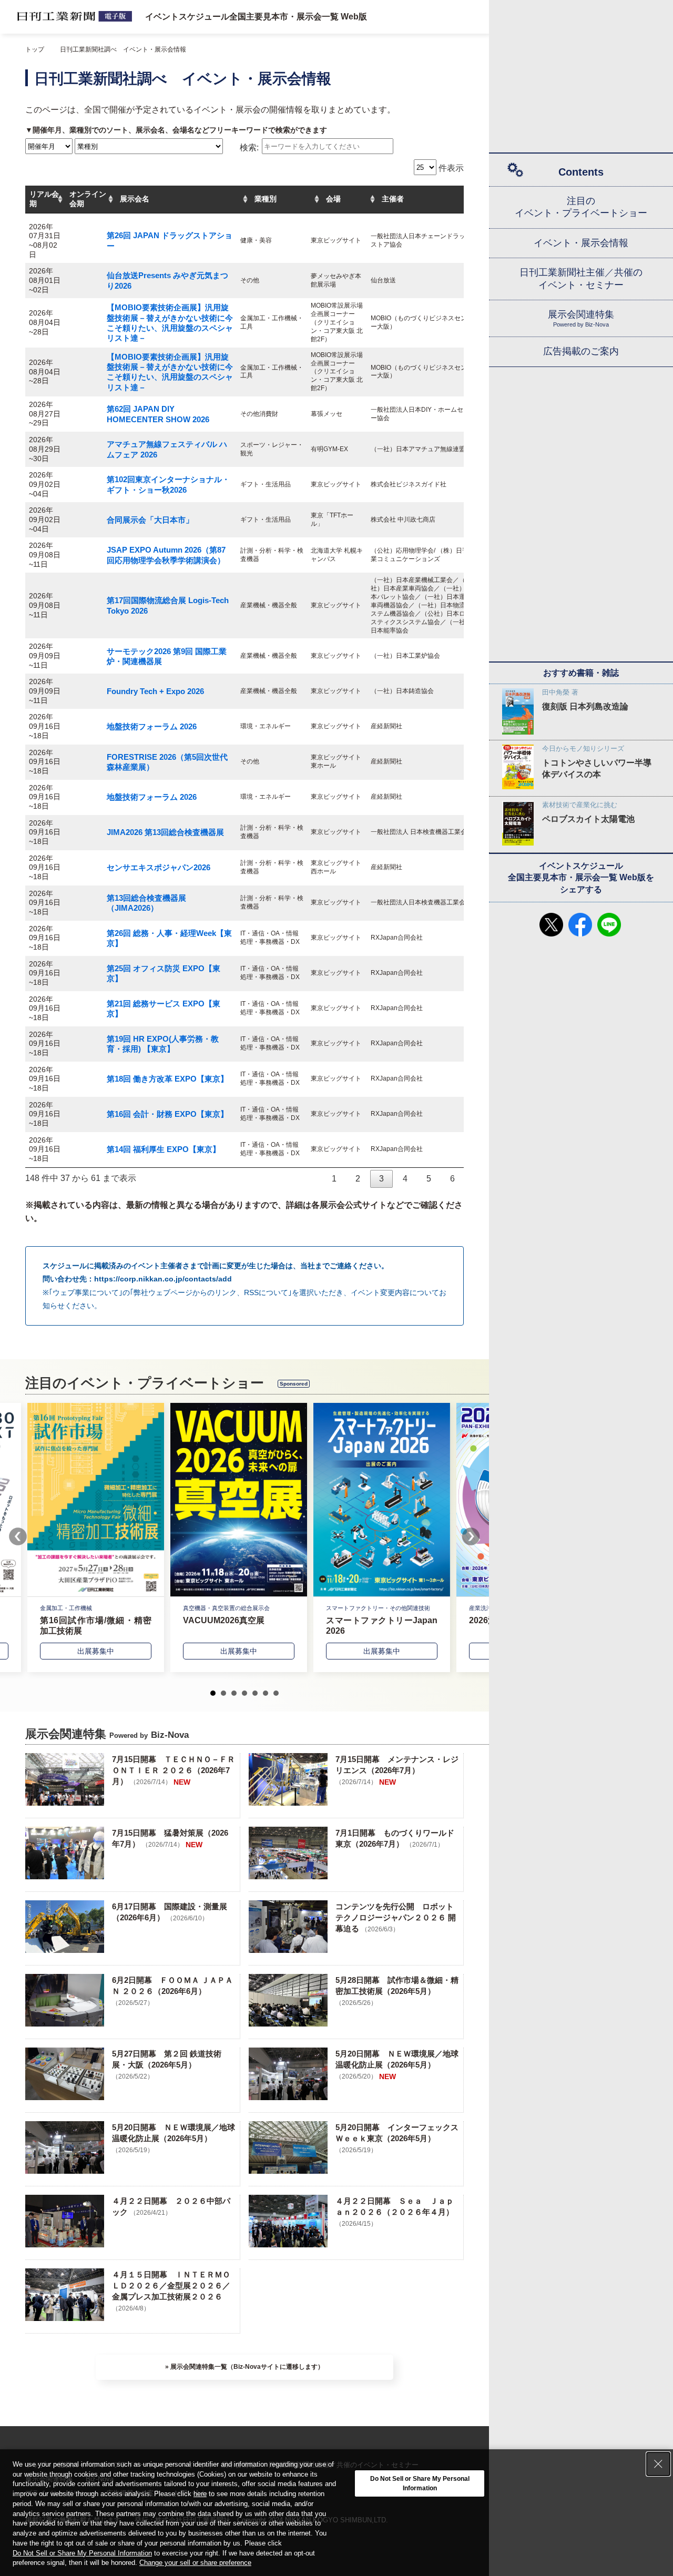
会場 (333, 199)
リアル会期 (44, 199)
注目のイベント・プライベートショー (581, 207)
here (200, 2494)
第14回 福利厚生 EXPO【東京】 (164, 1149)
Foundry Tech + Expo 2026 (155, 691)
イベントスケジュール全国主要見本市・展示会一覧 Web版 (256, 17)
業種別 (266, 199)
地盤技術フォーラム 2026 (152, 726)
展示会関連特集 (581, 318)
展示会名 (135, 199)
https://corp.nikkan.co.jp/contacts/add (163, 1279)
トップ (35, 49)
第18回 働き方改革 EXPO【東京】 (167, 1079)
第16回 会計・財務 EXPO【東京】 (167, 1114)
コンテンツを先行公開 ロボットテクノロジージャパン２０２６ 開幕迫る (396, 1917)
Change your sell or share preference (195, 2563)
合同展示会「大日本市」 (150, 520)
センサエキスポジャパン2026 (159, 867)
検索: (249, 148)
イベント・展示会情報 (581, 243)
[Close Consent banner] (658, 2464)
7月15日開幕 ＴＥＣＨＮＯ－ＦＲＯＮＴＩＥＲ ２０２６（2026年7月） (174, 1770)
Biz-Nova (170, 1735)
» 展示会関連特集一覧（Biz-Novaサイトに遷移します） (244, 2367)
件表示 (450, 168)
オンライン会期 (88, 199)
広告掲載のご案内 (581, 351)
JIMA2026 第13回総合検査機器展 (165, 832)
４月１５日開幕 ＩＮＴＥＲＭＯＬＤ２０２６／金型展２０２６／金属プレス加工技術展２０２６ (171, 2285)
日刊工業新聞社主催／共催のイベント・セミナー (581, 278)
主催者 (393, 199)
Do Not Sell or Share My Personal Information (82, 2553)
